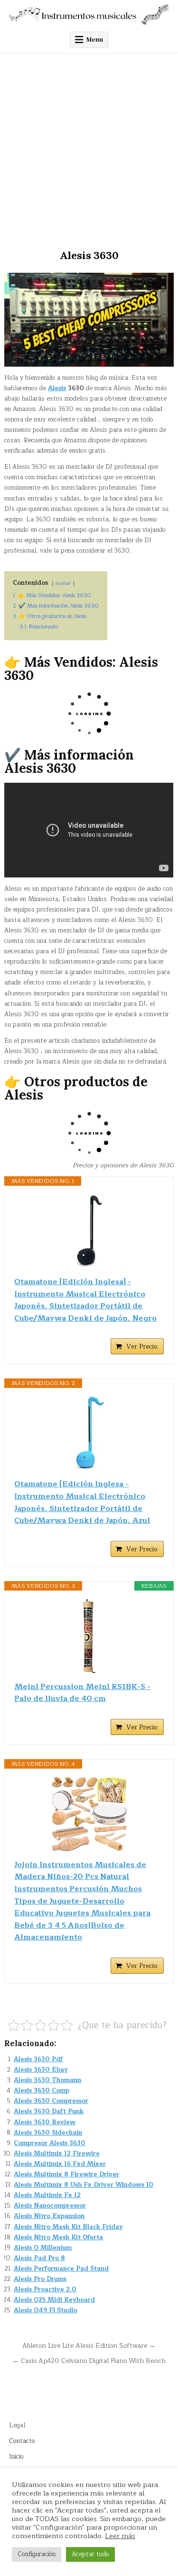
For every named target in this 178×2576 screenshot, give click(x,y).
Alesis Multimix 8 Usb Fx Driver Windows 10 (84, 2185)
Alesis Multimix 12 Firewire (57, 2154)
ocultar (63, 583)
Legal (17, 2425)
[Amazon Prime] (151, 1333)
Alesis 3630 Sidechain (48, 2133)
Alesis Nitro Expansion (49, 2216)
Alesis (57, 388)
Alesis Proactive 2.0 (45, 2290)
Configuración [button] (37, 2554)
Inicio (16, 2457)
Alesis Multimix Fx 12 (47, 2195)
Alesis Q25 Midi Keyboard (54, 2300)
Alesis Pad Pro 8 (39, 2258)
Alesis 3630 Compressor (51, 2101)
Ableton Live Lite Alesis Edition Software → (89, 2346)
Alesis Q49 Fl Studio (46, 2310)
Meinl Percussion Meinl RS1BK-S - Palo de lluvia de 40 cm (82, 1693)
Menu (95, 40)
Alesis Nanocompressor (50, 2206)
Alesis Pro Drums (40, 2279)
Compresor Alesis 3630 (50, 2143)
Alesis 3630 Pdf (38, 2059)
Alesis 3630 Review (45, 2122)
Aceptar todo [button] (90, 2554)
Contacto (22, 2441)
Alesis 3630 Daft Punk (49, 2111)
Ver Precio (142, 1346)
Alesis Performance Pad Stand (61, 2269)
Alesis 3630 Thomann (47, 2080)
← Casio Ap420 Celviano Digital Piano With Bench (89, 2361)
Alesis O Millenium (43, 2248)
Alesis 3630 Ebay (41, 2070)
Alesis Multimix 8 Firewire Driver (66, 2174)
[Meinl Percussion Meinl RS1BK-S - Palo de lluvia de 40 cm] (89, 1636)
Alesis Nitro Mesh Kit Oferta (58, 2237)
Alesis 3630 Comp (42, 2091)
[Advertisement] (89, 147)
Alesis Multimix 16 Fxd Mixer (60, 2164)
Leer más (120, 2536)
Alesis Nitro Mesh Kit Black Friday (68, 2227)
